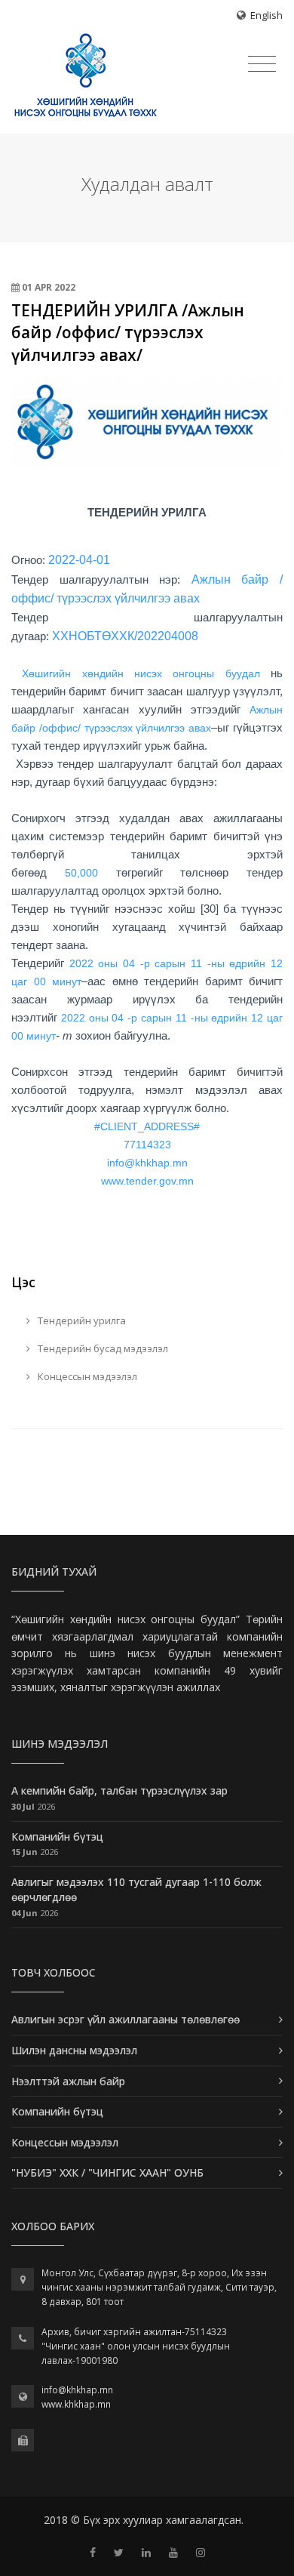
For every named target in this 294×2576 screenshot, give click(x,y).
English (266, 15)
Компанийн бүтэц (57, 1836)
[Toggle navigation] (262, 64)
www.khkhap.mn (76, 2404)
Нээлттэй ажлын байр (68, 2081)
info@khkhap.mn (77, 2390)
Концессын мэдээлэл (86, 1376)
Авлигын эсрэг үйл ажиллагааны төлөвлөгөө (126, 2019)
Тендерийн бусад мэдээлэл (102, 1348)
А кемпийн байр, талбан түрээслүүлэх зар (119, 1790)
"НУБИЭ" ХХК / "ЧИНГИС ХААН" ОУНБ (107, 2172)
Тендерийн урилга (81, 1320)
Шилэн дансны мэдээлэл (74, 2050)
